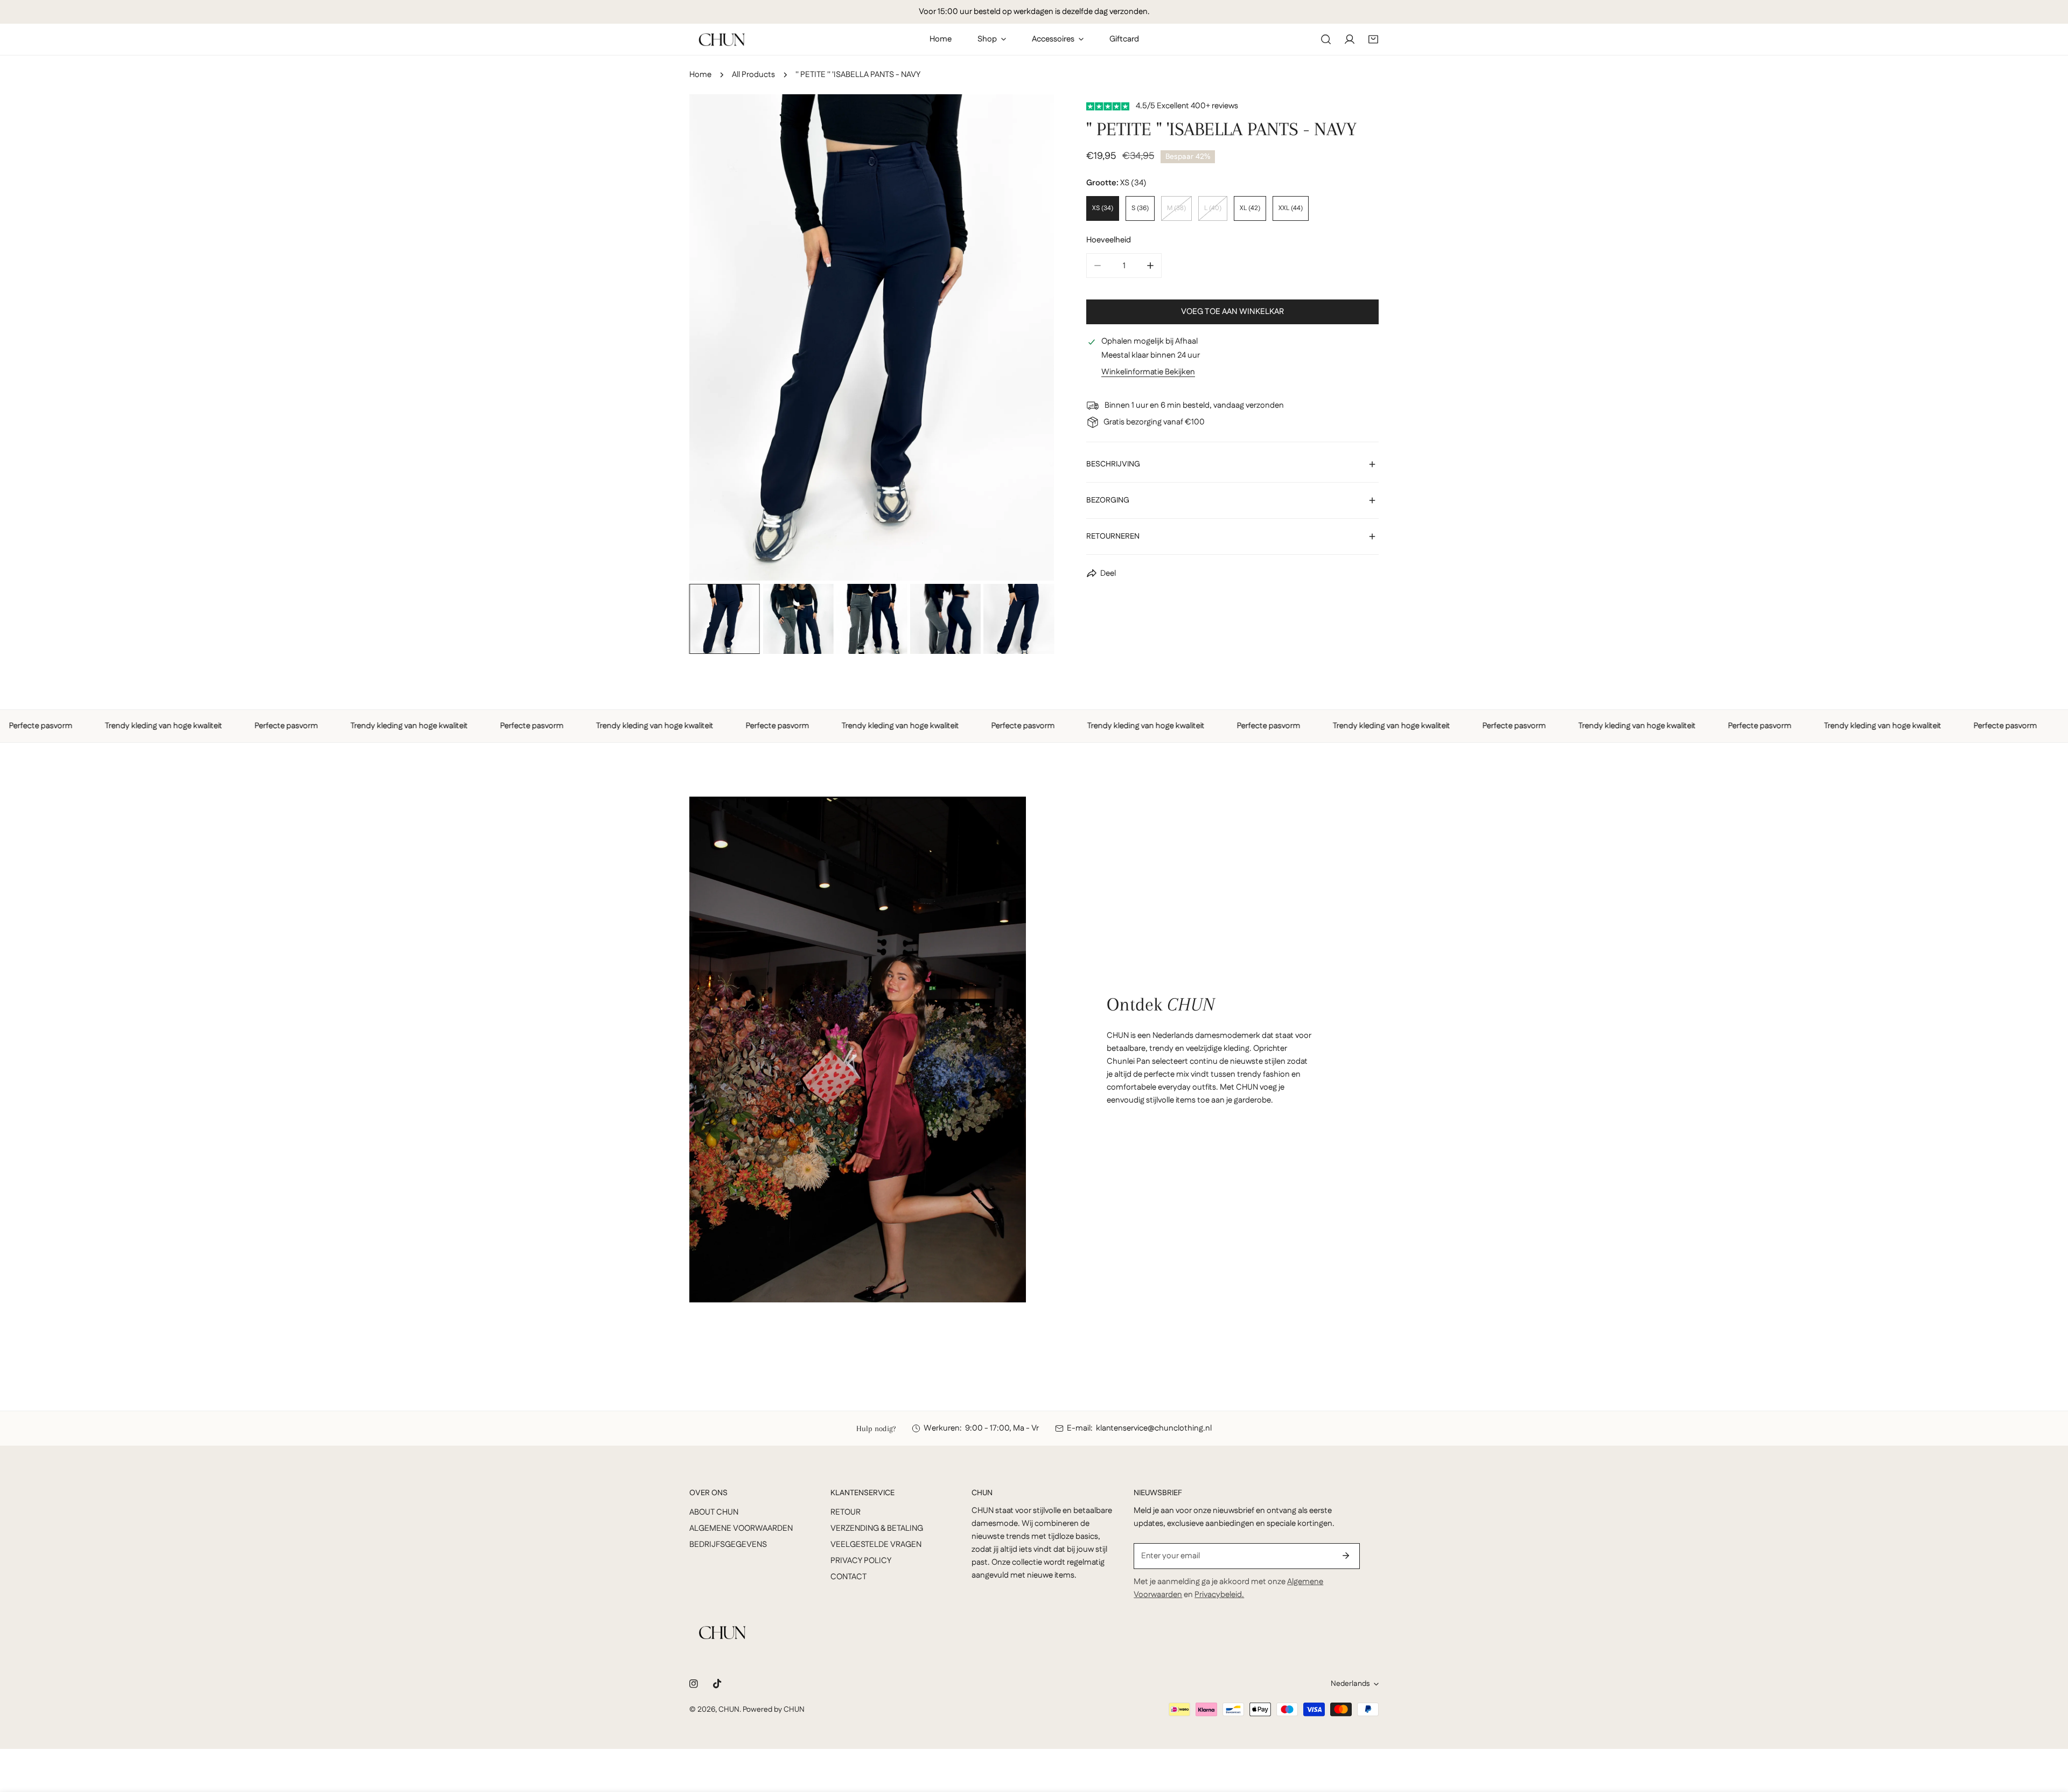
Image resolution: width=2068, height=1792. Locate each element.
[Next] (1029, 339)
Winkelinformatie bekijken (1148, 372)
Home (700, 75)
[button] (1373, 39)
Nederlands (1350, 1684)
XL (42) (1250, 208)
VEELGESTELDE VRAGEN (876, 1545)
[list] (872, 337)
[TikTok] (717, 1684)
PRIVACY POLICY (861, 1561)
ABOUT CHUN (714, 1512)
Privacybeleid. (1219, 1595)
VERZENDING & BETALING (877, 1528)
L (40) (1213, 208)
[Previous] (715, 339)
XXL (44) (1291, 208)
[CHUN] (722, 40)
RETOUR (846, 1512)
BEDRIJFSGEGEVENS (728, 1545)
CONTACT (848, 1577)
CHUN (729, 1710)
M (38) (1176, 208)
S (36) (1140, 208)
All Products (753, 75)
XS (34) (1103, 208)
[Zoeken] (1326, 39)
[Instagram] (694, 1684)
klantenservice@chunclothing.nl (1154, 1428)
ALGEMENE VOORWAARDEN (741, 1528)
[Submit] (1346, 1556)
